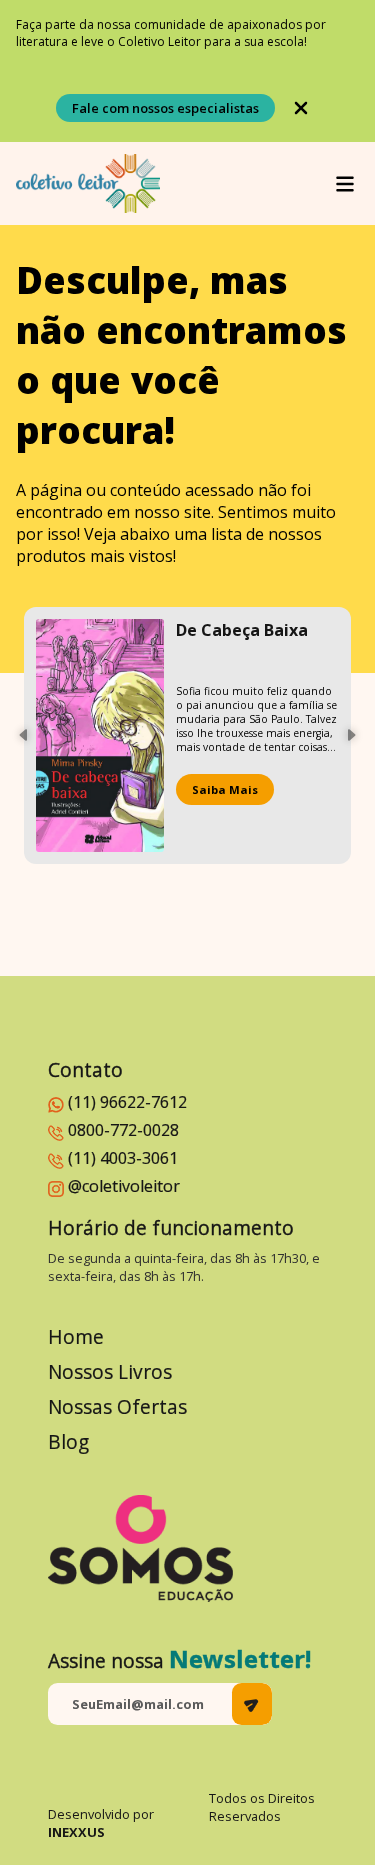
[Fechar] (301, 108)
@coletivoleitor (124, 1186)
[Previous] (24, 735)
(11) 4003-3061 (123, 1158)
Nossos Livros (110, 1371)
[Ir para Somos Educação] (140, 1548)
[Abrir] (345, 184)
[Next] (351, 735)
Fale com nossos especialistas (165, 108)
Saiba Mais (225, 789)
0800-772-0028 (123, 1130)
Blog (68, 1441)
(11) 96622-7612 (127, 1102)
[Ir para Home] (88, 183)
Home (76, 1336)
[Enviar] (252, 1704)
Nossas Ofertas (117, 1406)
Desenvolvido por (101, 1823)
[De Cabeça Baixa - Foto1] (100, 735)
